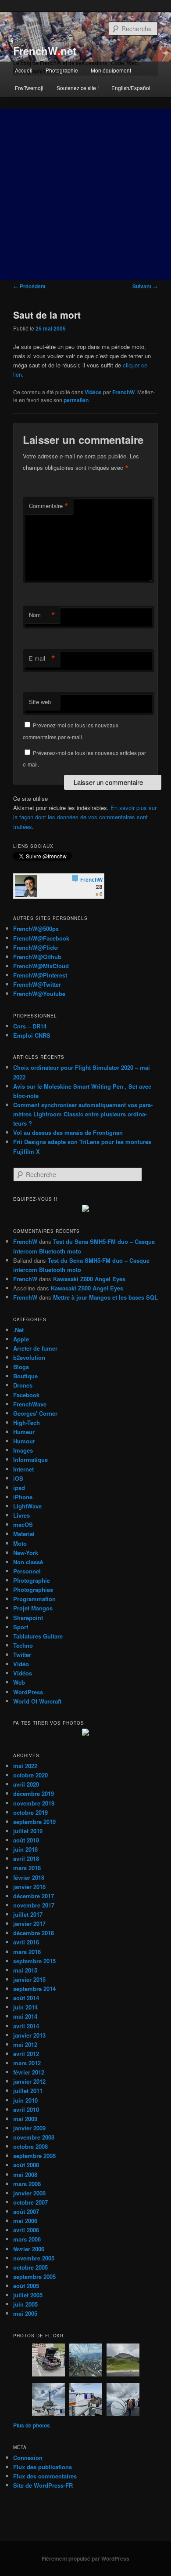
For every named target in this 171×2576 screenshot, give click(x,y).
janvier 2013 (29, 2035)
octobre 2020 (30, 1775)
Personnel (27, 1571)
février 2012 (29, 2072)
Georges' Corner (35, 1413)
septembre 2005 (34, 2276)
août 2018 (26, 1840)
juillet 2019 (28, 1831)
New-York (26, 1553)
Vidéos (93, 392)
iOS (18, 1478)
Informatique (30, 1459)
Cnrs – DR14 (30, 1026)
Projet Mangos (33, 1608)
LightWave (27, 1506)
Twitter (22, 1655)
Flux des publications (43, 2467)
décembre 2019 (34, 1793)
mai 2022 (25, 1766)
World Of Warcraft (37, 1701)
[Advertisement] (85, 195)
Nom (42, 615)
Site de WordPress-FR (43, 2485)
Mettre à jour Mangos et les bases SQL (105, 1297)
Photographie (62, 70)
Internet (23, 1469)
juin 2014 (25, 2007)
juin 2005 (25, 2304)
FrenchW (123, 392)
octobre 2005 (30, 2267)
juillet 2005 (28, 2295)
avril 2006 (26, 2230)
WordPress (28, 1692)
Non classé (28, 1562)
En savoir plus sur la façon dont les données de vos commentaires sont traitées (85, 817)
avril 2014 (26, 2026)
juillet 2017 (28, 1914)
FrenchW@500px (36, 928)
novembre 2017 (34, 1905)
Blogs (21, 1367)
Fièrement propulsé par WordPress (85, 2558)
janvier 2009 (29, 2128)
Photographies (33, 1590)
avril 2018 (26, 1858)
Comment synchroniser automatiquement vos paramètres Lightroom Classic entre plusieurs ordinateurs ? (83, 1114)
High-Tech (27, 1422)
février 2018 (29, 1877)
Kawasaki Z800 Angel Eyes (89, 1279)
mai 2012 (25, 2044)
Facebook (26, 1395)
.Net (18, 1330)
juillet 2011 (28, 2091)
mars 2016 (27, 1952)
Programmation (34, 1599)
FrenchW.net (45, 51)
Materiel (24, 1534)
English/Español (131, 88)
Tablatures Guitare (38, 1636)
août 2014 (26, 1998)
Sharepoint (28, 1618)
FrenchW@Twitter (37, 984)
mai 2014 (25, 2016)
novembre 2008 (34, 2137)
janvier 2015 (29, 1979)
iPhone (23, 1497)
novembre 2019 (34, 1803)
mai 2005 (25, 2313)
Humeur (24, 1432)
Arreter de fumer (35, 1348)
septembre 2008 (34, 2156)
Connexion (28, 2458)
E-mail (42, 658)
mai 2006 (25, 2221)
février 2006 (29, 2249)
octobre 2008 (30, 2146)
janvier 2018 (29, 1887)
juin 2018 (25, 1849)
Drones (23, 1385)
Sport (21, 1627)
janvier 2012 (29, 2081)
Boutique (25, 1376)
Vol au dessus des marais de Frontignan (68, 1132)
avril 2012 (26, 2054)
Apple (21, 1339)
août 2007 (26, 2211)
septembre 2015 (34, 1961)
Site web (40, 702)
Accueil (24, 70)
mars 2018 (27, 1868)
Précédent (29, 286)
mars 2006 (27, 2239)
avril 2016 (26, 1942)
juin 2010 (25, 2100)
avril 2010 (26, 2109)
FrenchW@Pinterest (40, 975)
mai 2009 (25, 2119)
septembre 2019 (34, 1822)
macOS (23, 1524)
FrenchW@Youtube (39, 994)
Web (19, 1682)
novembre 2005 (34, 2258)
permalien (76, 400)
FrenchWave (30, 1404)
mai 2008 (25, 2175)
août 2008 (26, 2165)
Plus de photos (32, 2425)
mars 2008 (27, 2184)
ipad (19, 1488)
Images (23, 1450)
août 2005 (26, 2286)
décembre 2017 (34, 1896)
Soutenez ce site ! (78, 88)
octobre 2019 (30, 1812)
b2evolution (29, 1357)
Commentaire (49, 506)
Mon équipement (111, 70)
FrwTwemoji (29, 88)
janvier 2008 (29, 2193)
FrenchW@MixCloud (41, 966)
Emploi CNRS (32, 1035)
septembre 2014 (34, 1989)
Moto (20, 1543)
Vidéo (21, 1664)
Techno (23, 1645)
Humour (24, 1441)
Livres (21, 1515)
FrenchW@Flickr (36, 947)
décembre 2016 (34, 1933)
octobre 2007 (30, 2202)
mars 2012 (27, 2063)
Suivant (145, 286)
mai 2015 (25, 1970)
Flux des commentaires (45, 2476)
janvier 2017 (29, 1924)
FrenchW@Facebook (41, 938)
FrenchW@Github (37, 957)
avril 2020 (26, 1784)
